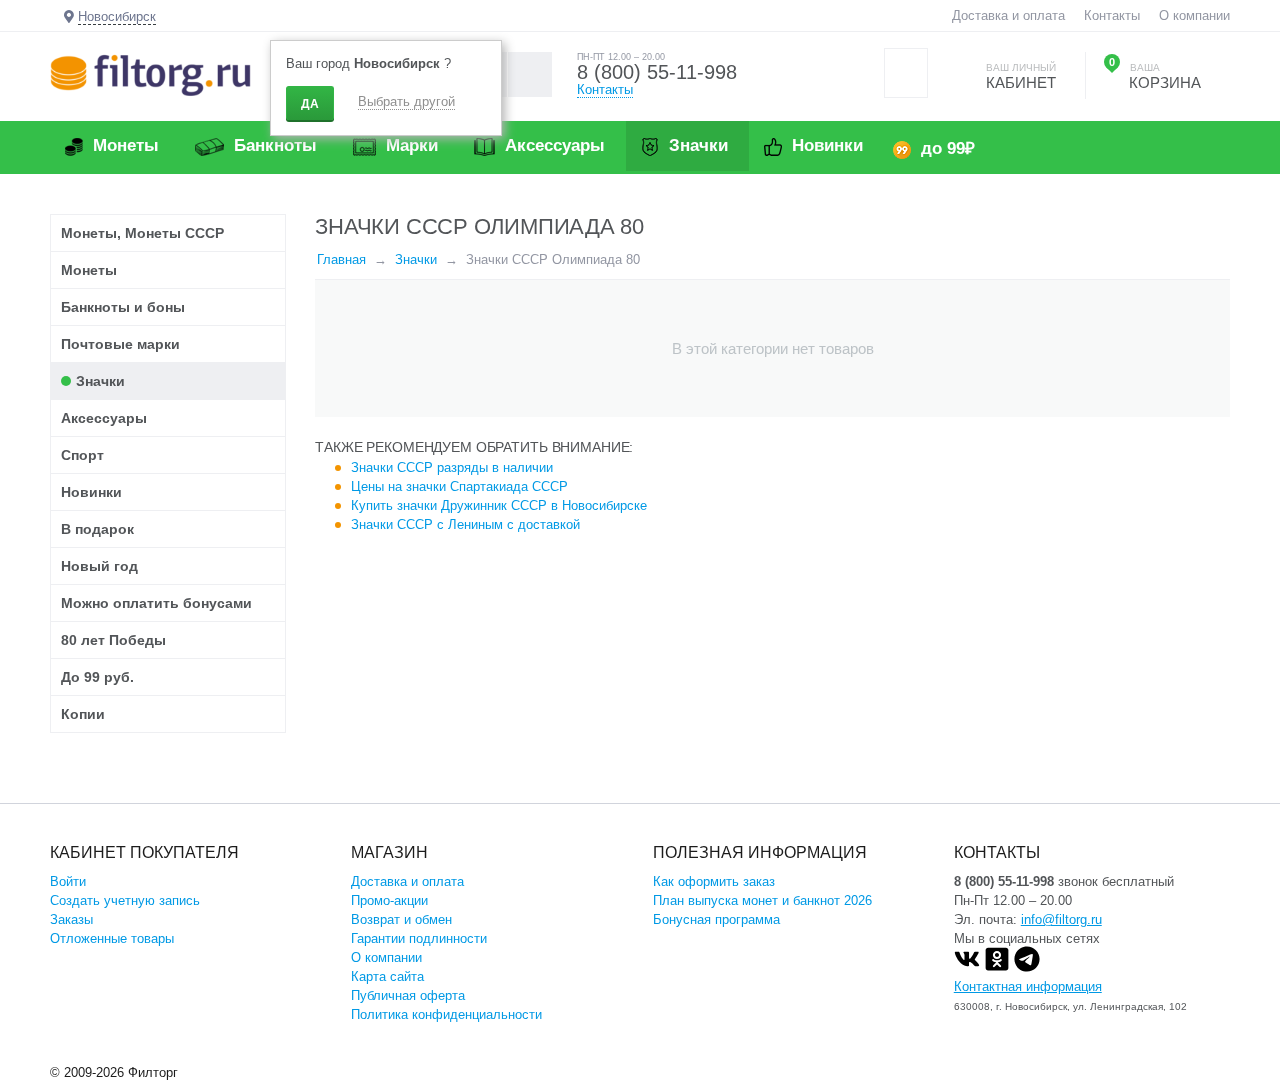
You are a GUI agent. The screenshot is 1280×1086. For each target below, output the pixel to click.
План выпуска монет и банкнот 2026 (762, 900)
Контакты (1112, 15)
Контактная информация (1028, 986)
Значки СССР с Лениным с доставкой (465, 524)
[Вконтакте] (967, 967)
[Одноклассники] (997, 967)
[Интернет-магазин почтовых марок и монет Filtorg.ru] (150, 74)
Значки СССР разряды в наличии (452, 467)
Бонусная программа (716, 919)
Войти (68, 881)
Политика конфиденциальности (446, 1014)
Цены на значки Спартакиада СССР (459, 486)
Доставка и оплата (1008, 15)
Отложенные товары (112, 938)
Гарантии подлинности (419, 938)
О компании (1194, 15)
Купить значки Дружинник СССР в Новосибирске (499, 505)
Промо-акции (389, 900)
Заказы (71, 919)
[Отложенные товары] (906, 73)
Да (310, 104)
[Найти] (529, 74)
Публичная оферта (408, 995)
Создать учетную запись (125, 900)
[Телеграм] (1027, 967)
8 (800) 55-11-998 (657, 72)
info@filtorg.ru (1061, 919)
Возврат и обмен (401, 919)
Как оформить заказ (714, 881)
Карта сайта (387, 976)
